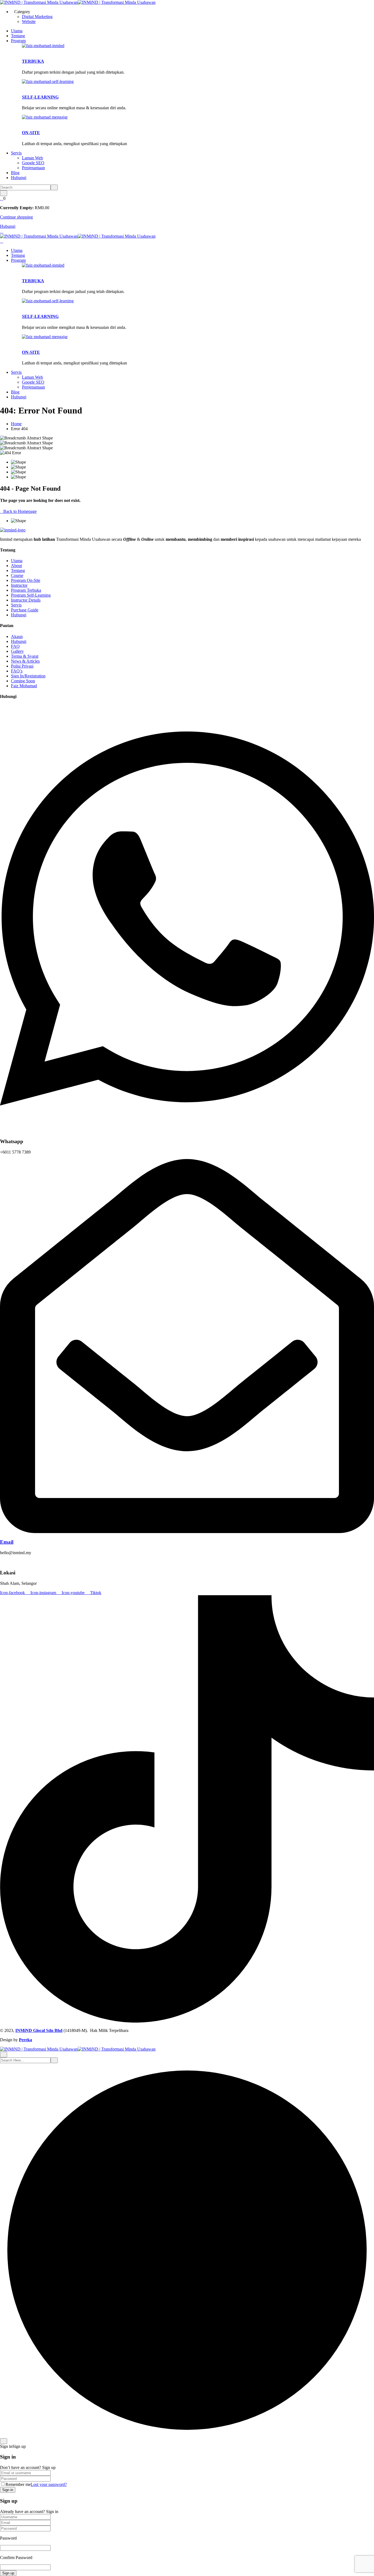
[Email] (187, 1532)
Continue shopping (16, 217)
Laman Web (32, 158)
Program (18, 41)
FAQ (15, 646)
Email (7, 1542)
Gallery (17, 651)
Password (8, 2538)
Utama (17, 31)
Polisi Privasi (22, 666)
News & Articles (25, 661)
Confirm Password (16, 2558)
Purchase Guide (25, 610)
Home (16, 424)
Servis (16, 153)
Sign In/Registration (28, 676)
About (16, 566)
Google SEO (33, 163)
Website (29, 21)
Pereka (25, 2040)
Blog (15, 173)
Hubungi (19, 178)
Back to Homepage (20, 511)
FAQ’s (17, 671)
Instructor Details (26, 600)
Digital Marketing (37, 17)
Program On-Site (26, 580)
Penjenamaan (33, 168)
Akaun (17, 636)
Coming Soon (23, 681)
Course (17, 575)
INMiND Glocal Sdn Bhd (39, 2030)
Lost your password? (49, 2484)
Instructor (19, 585)
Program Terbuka (26, 590)
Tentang (18, 36)
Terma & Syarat (25, 656)
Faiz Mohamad (24, 686)
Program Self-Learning (31, 595)
